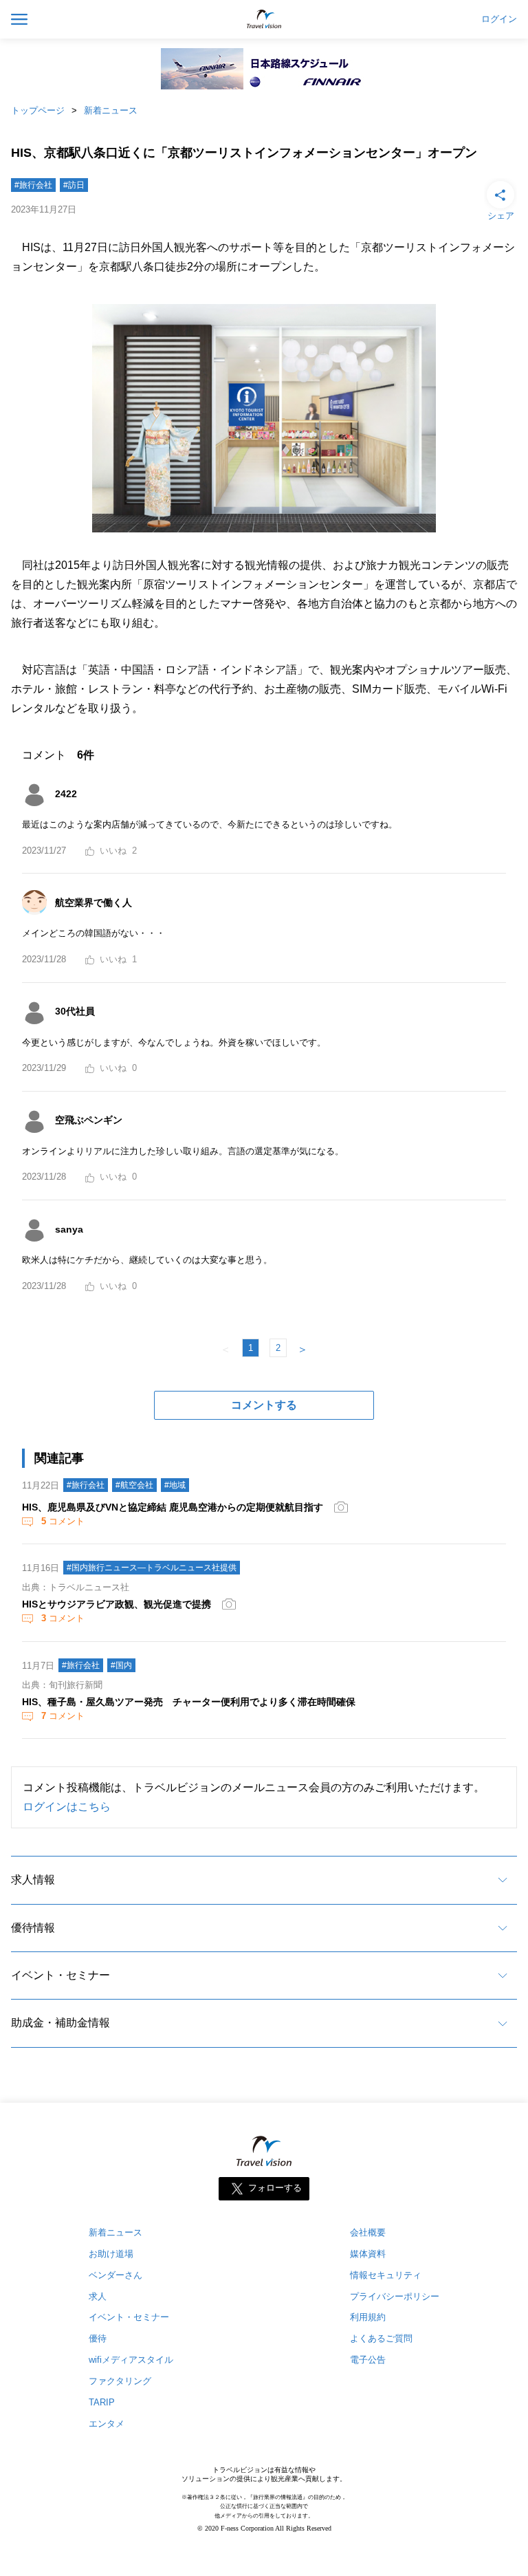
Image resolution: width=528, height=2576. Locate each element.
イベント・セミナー (60, 1975)
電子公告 (368, 2360)
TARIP (102, 2402)
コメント (63, 1521)
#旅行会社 (33, 185)
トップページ (38, 110)
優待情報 (33, 1928)
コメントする (264, 1405)
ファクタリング (120, 2381)
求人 (98, 2296)
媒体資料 (368, 2254)
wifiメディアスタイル (131, 2360)
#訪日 (74, 185)
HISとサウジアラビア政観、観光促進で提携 (117, 1604)
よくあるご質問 (381, 2338)
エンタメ (107, 2424)
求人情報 (33, 1880)
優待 (98, 2338)
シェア (501, 216)
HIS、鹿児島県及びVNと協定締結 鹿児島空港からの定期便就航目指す (173, 1507)
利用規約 (368, 2317)
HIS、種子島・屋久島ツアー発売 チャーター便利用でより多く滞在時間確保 (189, 1702)
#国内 (121, 1665)
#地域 (175, 1485)
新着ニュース (111, 110)
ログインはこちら (67, 1807)
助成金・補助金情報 (60, 2023)
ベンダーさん (115, 2275)
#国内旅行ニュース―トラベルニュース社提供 (152, 1568)
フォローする (275, 2188)
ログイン (499, 19)
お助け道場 (111, 2254)
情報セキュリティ (386, 2275)
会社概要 (368, 2232)
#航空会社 (134, 1485)
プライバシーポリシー (395, 2296)
